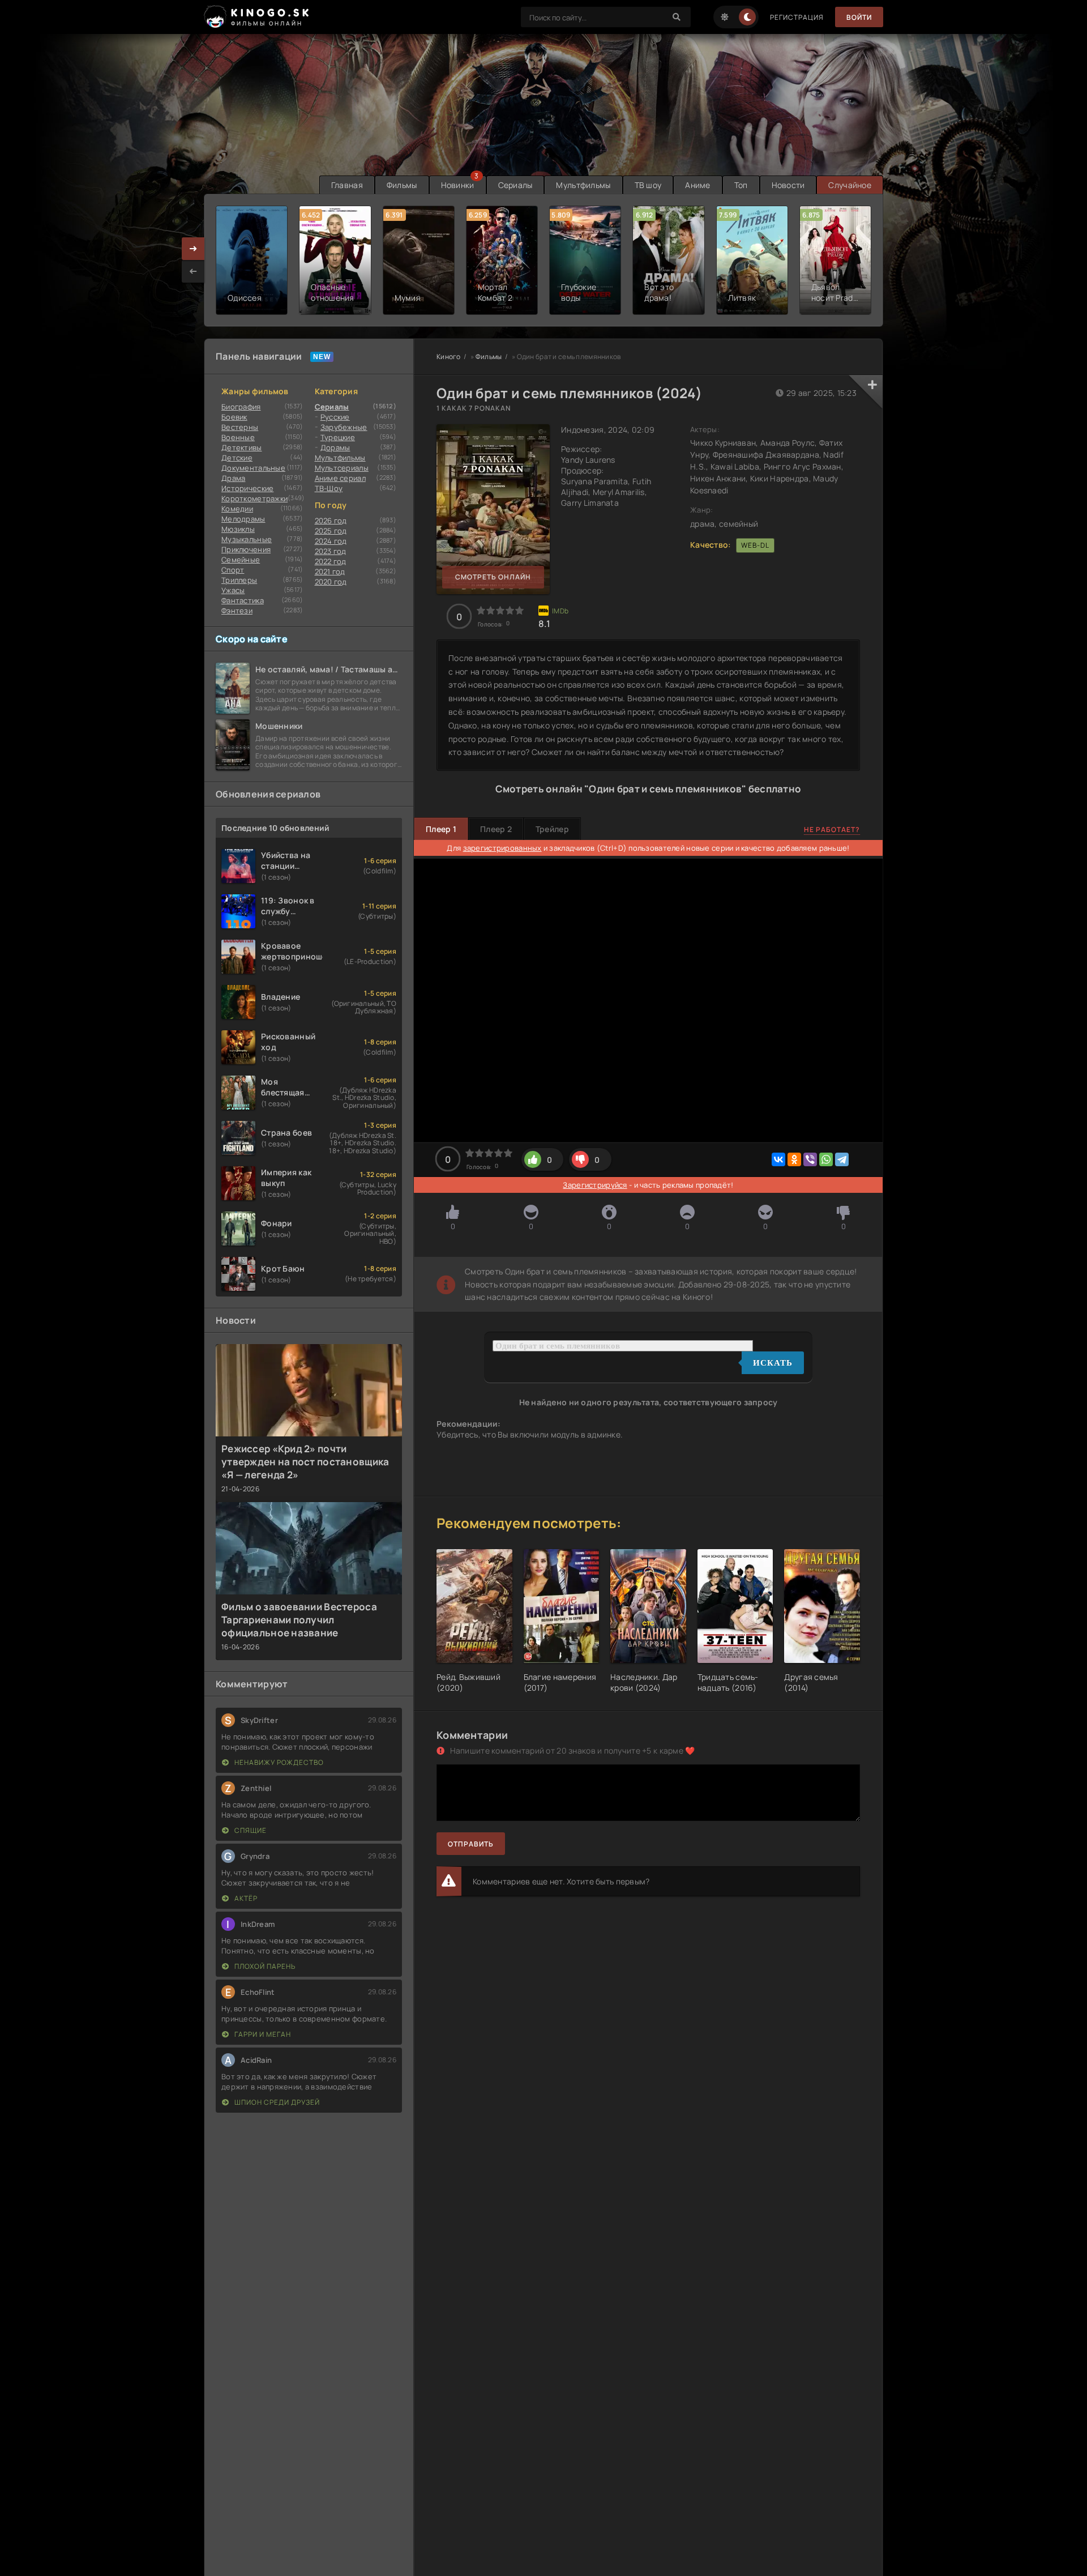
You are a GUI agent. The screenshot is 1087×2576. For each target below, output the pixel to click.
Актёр (245, 1898)
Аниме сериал (340, 478)
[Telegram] (842, 1159)
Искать (773, 1363)
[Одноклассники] (794, 1159)
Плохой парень (264, 1966)
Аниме (697, 185)
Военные (238, 437)
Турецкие (338, 437)
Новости (788, 185)
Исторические (247, 488)
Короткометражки (254, 498)
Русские (335, 417)
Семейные (241, 560)
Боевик (234, 417)
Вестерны (240, 427)
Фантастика (243, 600)
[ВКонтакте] (778, 1159)
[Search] (677, 17)
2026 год (331, 521)
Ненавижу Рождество (278, 1762)
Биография (241, 407)
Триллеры (239, 580)
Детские (237, 458)
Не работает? (832, 829)
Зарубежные (344, 427)
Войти (859, 17)
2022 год (331, 561)
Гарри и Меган (262, 2034)
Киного (449, 357)
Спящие (250, 1830)
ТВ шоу (648, 185)
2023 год (331, 551)
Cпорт (233, 570)
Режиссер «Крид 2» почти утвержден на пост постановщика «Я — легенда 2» (305, 1462)
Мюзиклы (238, 529)
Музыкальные (247, 539)
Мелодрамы (243, 519)
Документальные (253, 468)
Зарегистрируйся (595, 1185)
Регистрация (797, 17)
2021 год (330, 572)
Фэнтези (237, 611)
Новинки (458, 185)
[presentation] (193, 271)
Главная (347, 185)
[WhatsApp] (826, 1159)
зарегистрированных (502, 848)
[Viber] (810, 1159)
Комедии (237, 509)
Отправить (471, 1844)
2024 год (331, 541)
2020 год (331, 582)
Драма (233, 478)
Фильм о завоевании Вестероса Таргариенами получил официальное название (299, 1620)
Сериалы (515, 185)
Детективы (242, 447)
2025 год (331, 531)
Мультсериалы (342, 468)
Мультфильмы (583, 185)
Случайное (850, 185)
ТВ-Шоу (329, 488)
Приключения (246, 549)
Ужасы (233, 590)
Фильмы (402, 185)
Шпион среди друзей (276, 2102)
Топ (741, 185)
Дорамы (335, 447)
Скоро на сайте (252, 639)
